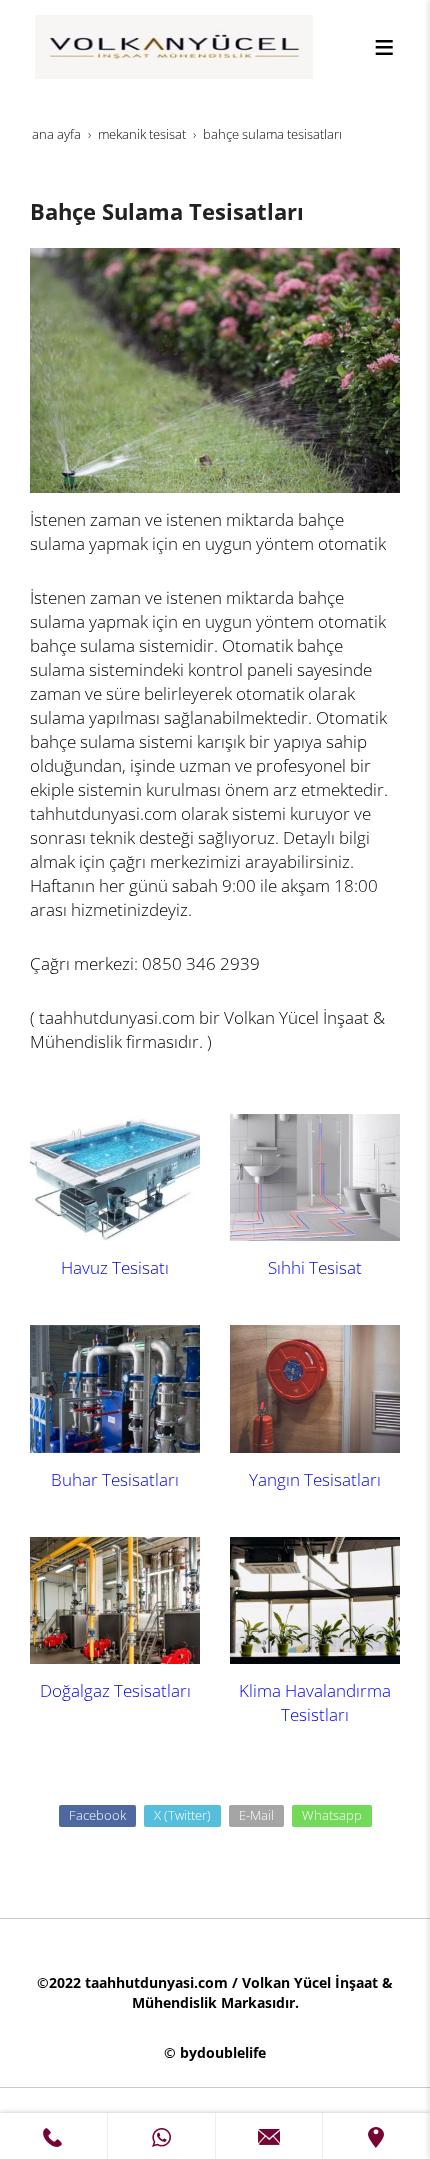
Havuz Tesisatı (115, 1267)
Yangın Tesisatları (315, 1479)
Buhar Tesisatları (115, 1479)
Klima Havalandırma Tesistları (315, 1702)
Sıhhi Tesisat (315, 1267)
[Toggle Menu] (384, 47)
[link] (53, 2136)
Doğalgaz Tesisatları (115, 1690)
